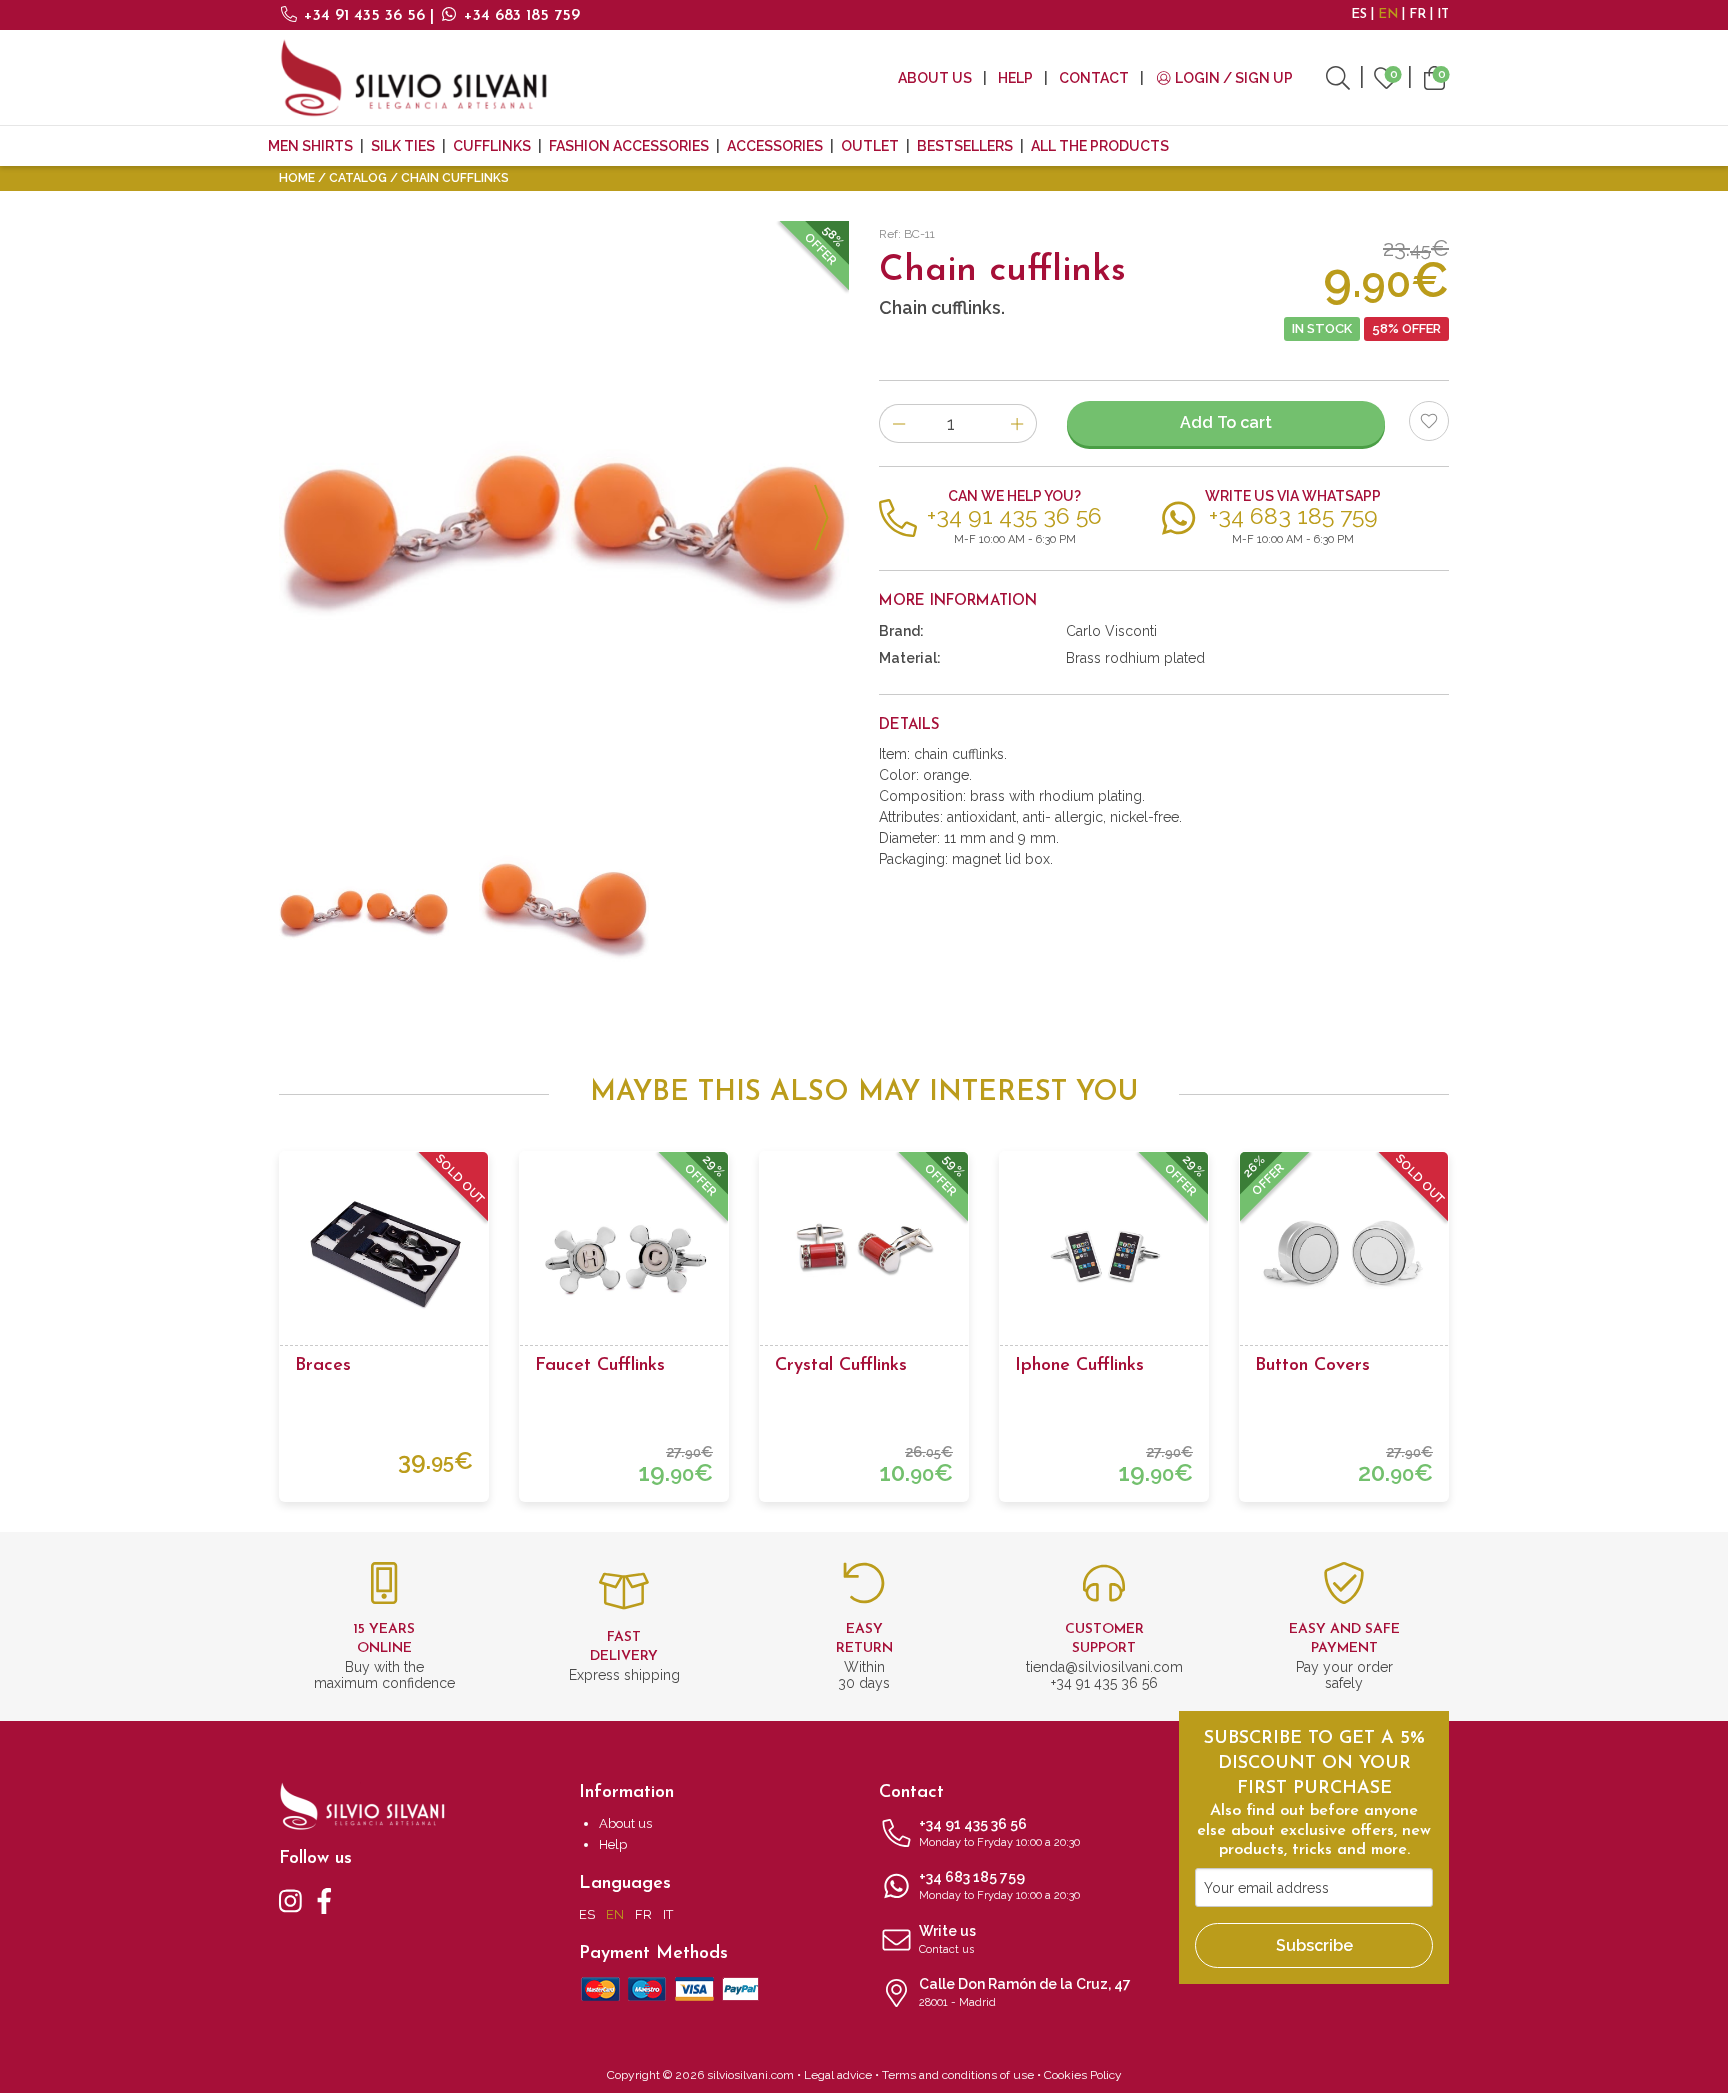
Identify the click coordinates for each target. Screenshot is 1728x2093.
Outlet (870, 146)
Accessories (775, 146)
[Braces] (384, 1256)
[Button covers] (1344, 1256)
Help (1015, 78)
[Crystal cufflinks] (864, 1256)
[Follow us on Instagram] (290, 1900)
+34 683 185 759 (519, 16)
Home (297, 178)
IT (1443, 14)
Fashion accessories (629, 146)
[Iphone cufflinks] (1104, 1256)
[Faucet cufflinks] (624, 1256)
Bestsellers (965, 146)
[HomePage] (414, 77)
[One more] (1017, 423)
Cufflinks (492, 146)
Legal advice (838, 2075)
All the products (1100, 146)
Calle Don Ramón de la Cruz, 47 (1025, 1992)
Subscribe (1314, 1945)
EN (1388, 14)
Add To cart (1226, 422)
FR (1417, 14)
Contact (1094, 78)
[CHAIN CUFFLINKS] (564, 506)
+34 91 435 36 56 (364, 16)
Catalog (358, 178)
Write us (947, 1939)
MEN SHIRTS (310, 146)
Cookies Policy (1083, 2075)
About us (935, 78)
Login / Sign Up (1232, 78)
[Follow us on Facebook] (324, 1900)
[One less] (898, 423)
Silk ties (403, 146)
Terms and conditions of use (958, 2075)
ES (1359, 14)
